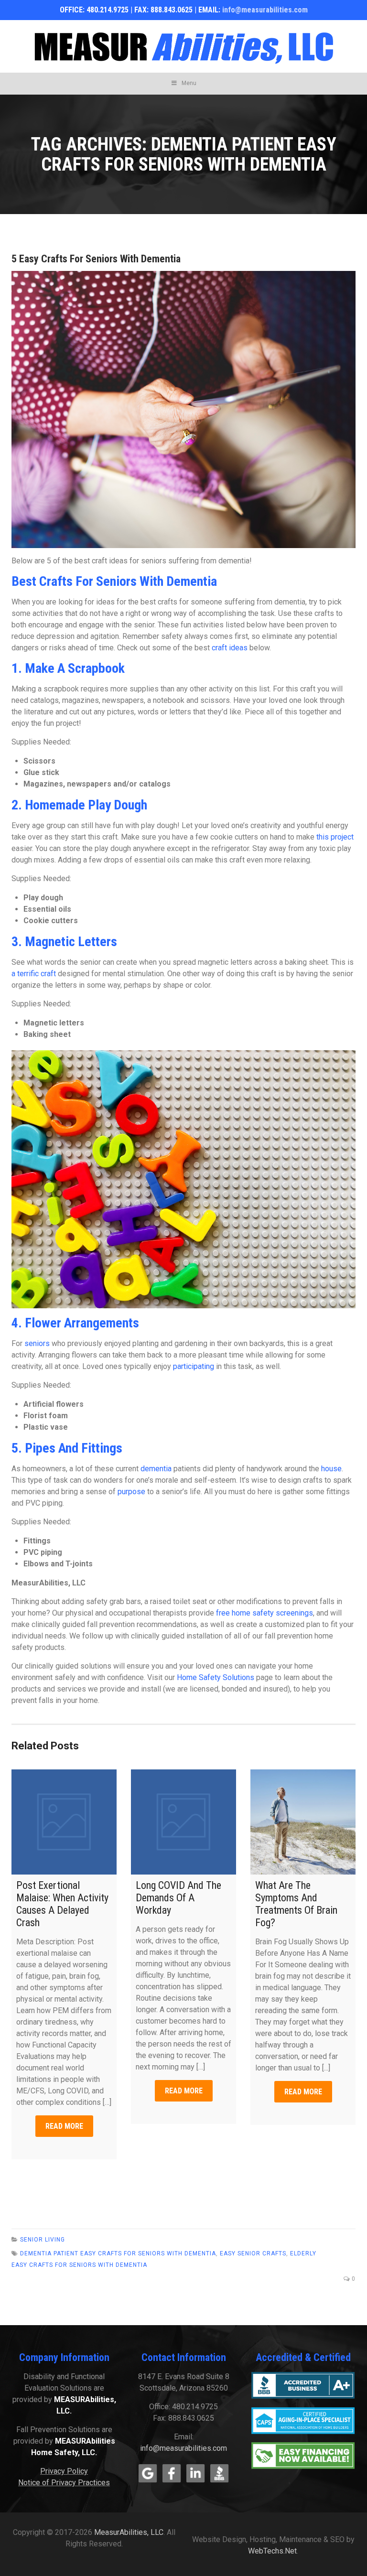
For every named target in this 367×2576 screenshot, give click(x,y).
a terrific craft (34, 974)
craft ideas (230, 648)
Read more (64, 2126)
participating (194, 1366)
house (331, 1469)
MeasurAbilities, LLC (129, 2532)
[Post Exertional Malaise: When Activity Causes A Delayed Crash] (64, 1822)
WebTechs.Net (272, 2551)
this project (335, 837)
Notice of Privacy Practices (64, 2483)
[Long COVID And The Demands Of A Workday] (183, 1822)
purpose (131, 1492)
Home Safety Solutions (216, 1677)
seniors (37, 1343)
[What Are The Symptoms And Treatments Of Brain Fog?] (303, 1822)
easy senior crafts (253, 2253)
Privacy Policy (64, 2471)
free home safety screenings (264, 1613)
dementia (156, 1469)
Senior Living (43, 2240)
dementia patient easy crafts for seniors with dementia (118, 2253)
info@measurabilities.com (265, 10)
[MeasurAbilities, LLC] (183, 46)
